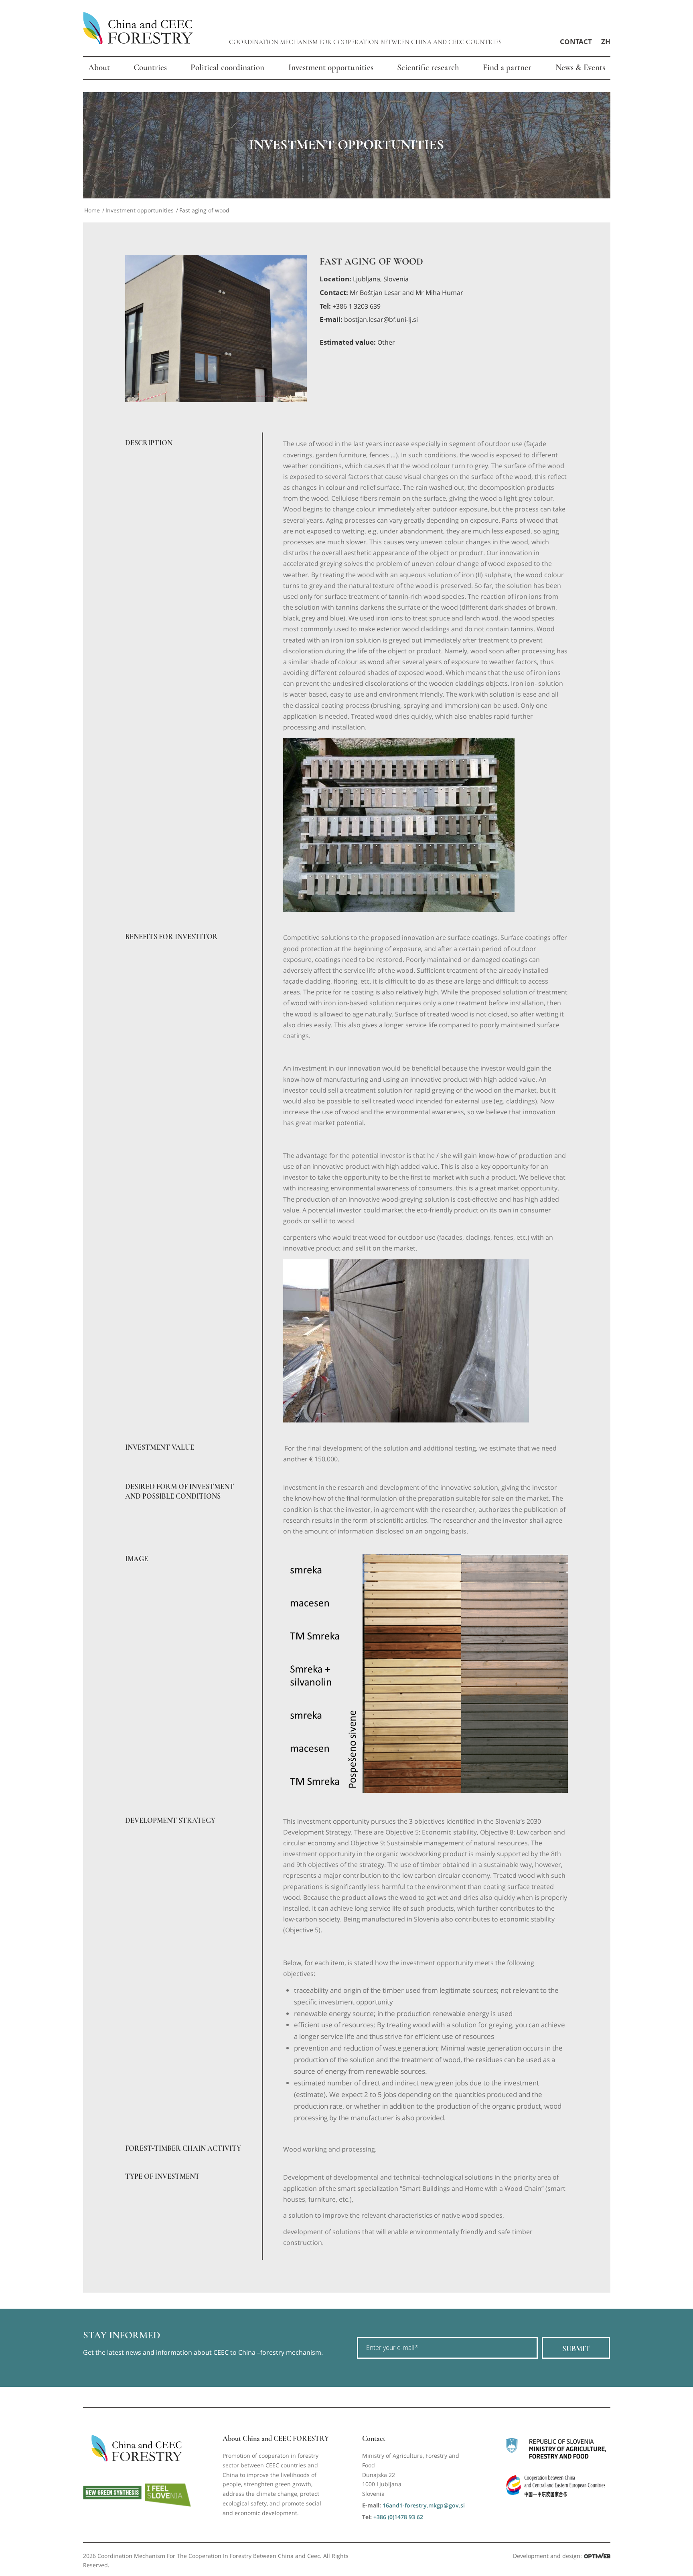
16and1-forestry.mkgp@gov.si (424, 2505)
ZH (606, 41)
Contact (576, 41)
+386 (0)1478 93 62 (398, 2517)
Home (92, 210)
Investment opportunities (140, 210)
